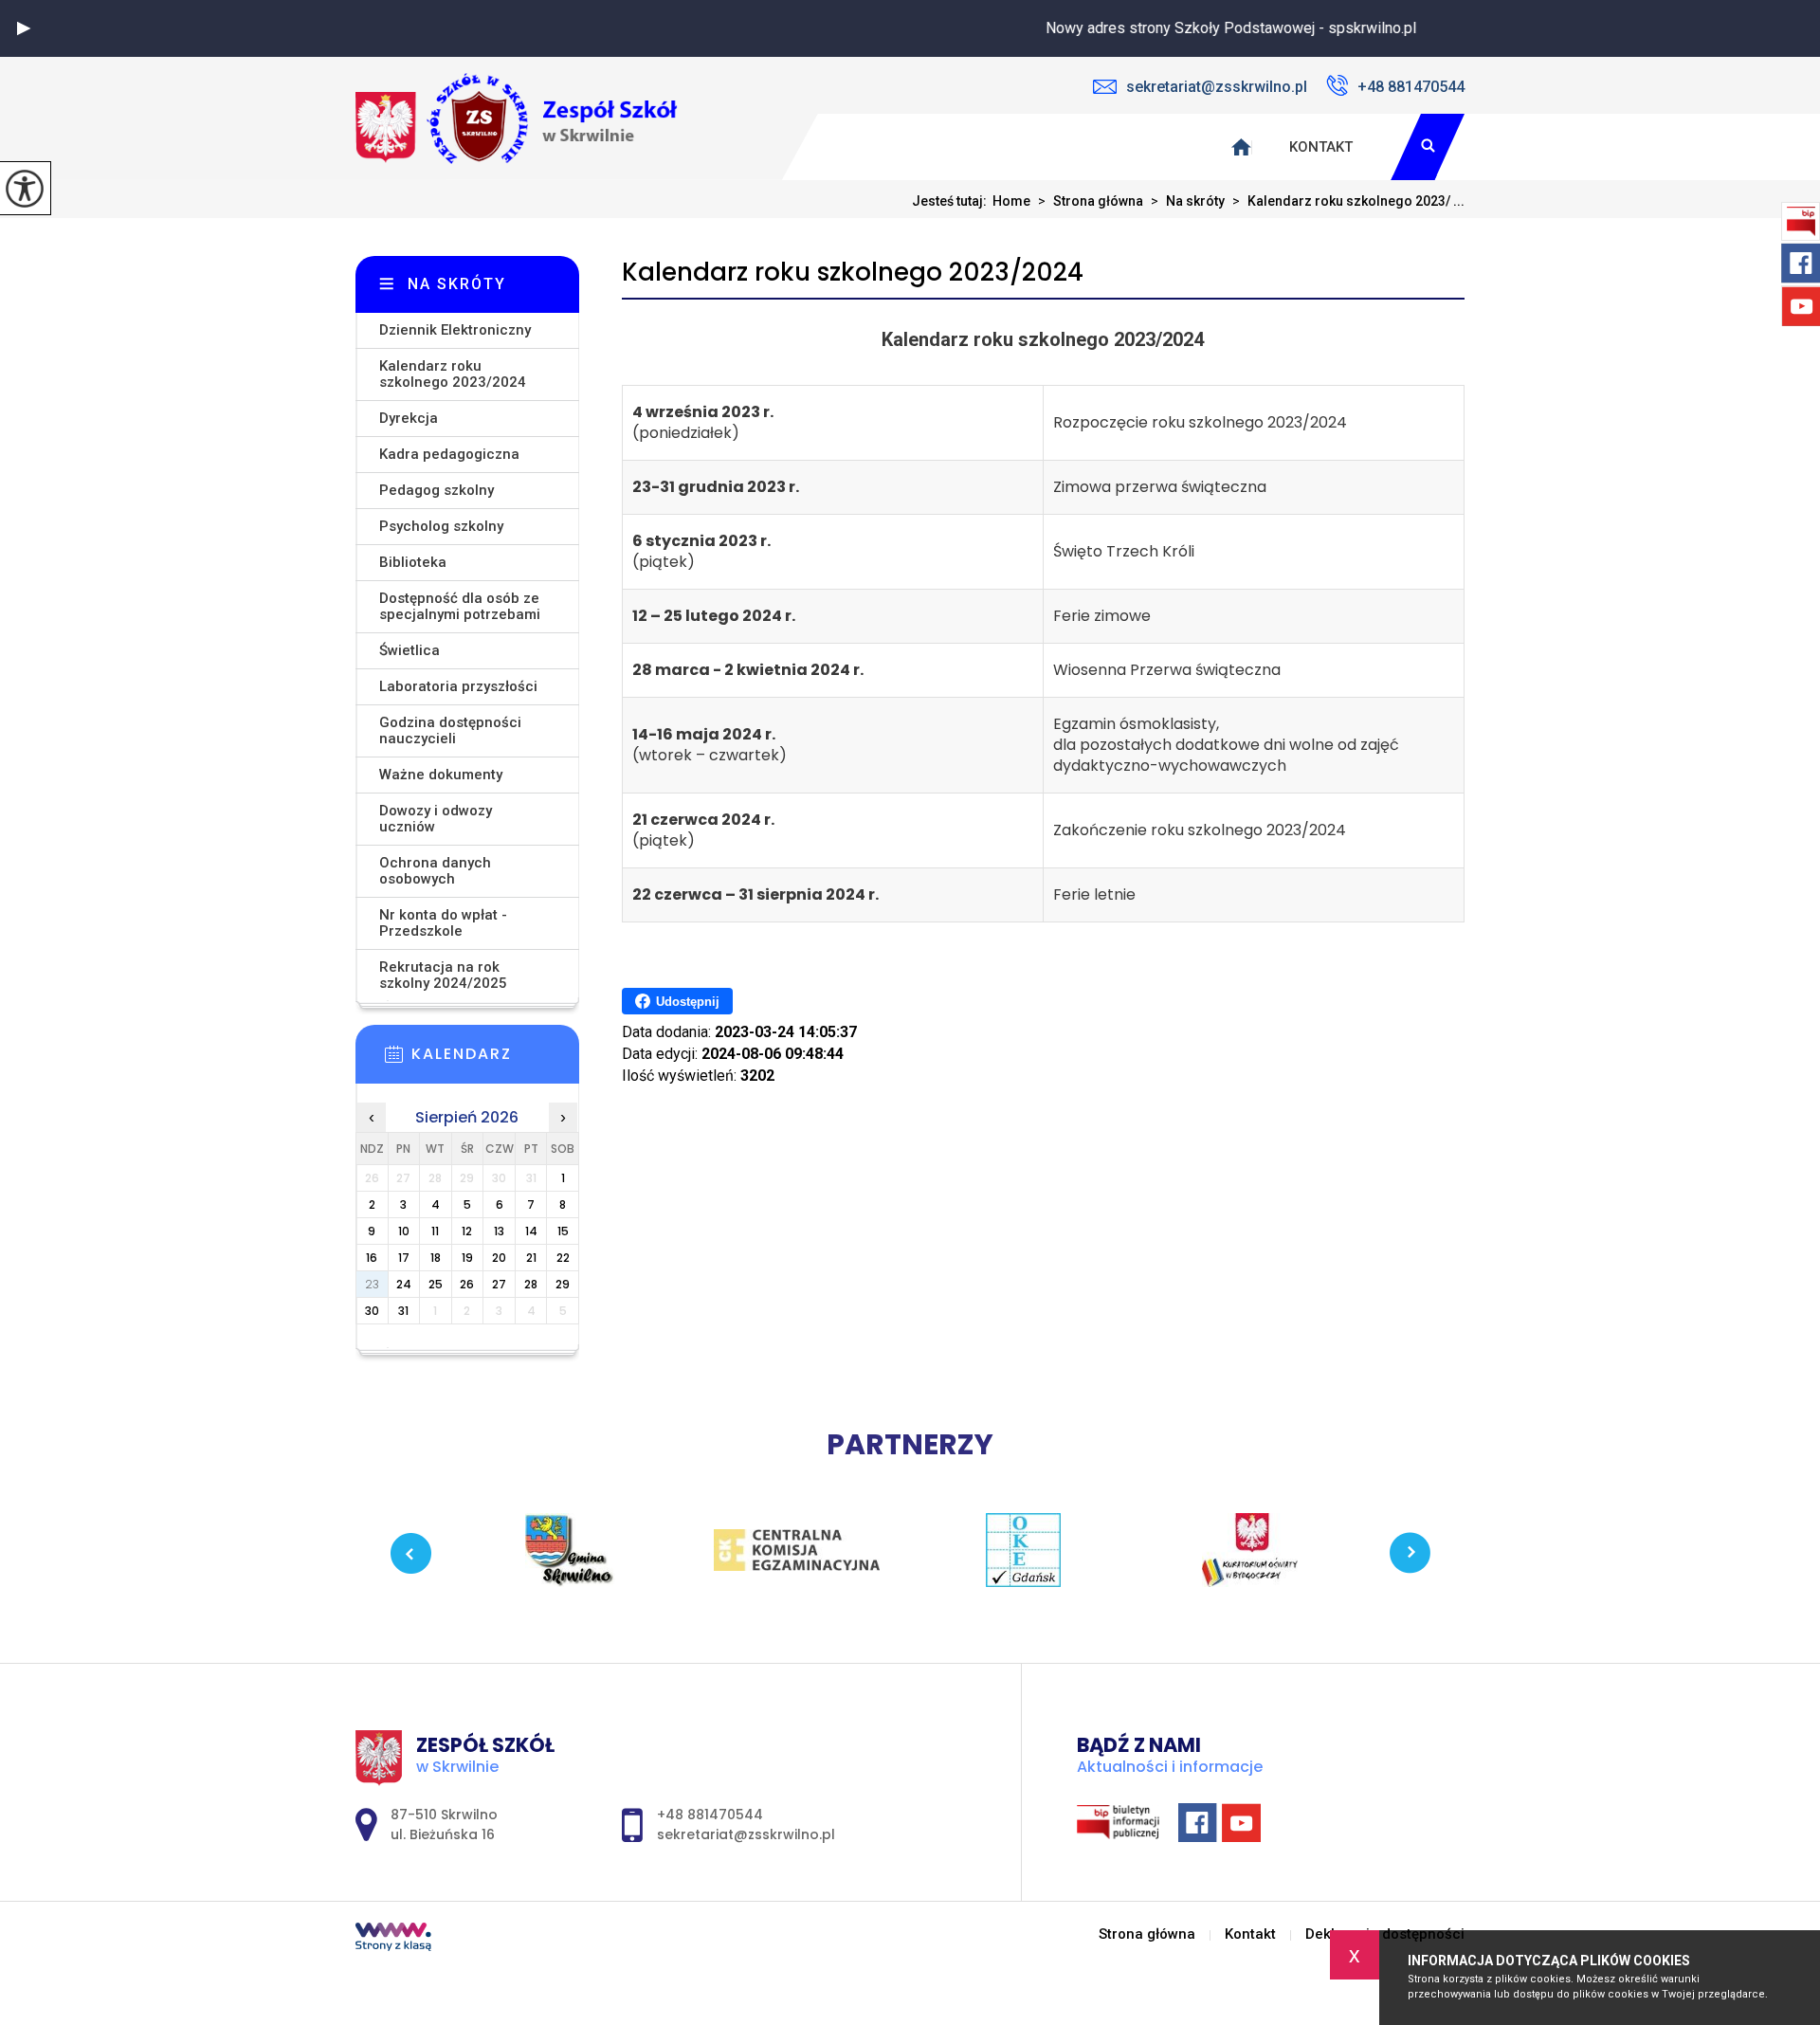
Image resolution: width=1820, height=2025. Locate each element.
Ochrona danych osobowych (435, 871)
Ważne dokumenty (441, 775)
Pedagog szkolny (437, 490)
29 (563, 1284)
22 (563, 1258)
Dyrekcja (409, 418)
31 (403, 1311)
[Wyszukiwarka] (1428, 147)
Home (1011, 201)
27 (499, 1284)
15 (563, 1231)
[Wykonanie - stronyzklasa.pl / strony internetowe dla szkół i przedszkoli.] (393, 1939)
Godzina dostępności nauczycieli (450, 730)
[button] (24, 28)
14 (531, 1231)
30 (372, 1311)
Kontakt (1321, 147)
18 (436, 1258)
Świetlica (409, 650)
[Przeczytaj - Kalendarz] (496, 1060)
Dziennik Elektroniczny (455, 330)
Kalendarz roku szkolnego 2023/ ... (1348, 201)
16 (372, 1258)
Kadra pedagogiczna (449, 454)
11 (435, 1231)
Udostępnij (688, 1002)
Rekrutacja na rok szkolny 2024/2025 (443, 975)
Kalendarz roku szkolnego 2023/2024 (853, 273)
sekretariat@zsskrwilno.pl (1217, 87)
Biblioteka (413, 562)
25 (436, 1284)
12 (467, 1231)
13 (499, 1231)
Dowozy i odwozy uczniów (436, 819)
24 (404, 1284)
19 (467, 1258)
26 (467, 1284)
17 (404, 1258)
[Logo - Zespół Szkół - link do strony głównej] (517, 119)
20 (499, 1258)
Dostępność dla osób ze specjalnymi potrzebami (460, 606)
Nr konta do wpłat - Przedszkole (443, 923)
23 (372, 1284)
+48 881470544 (1411, 87)
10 (404, 1231)
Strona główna (1091, 201)
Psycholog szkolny (441, 526)
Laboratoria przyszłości (458, 686)
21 (531, 1258)
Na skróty (1188, 201)
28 (531, 1284)
